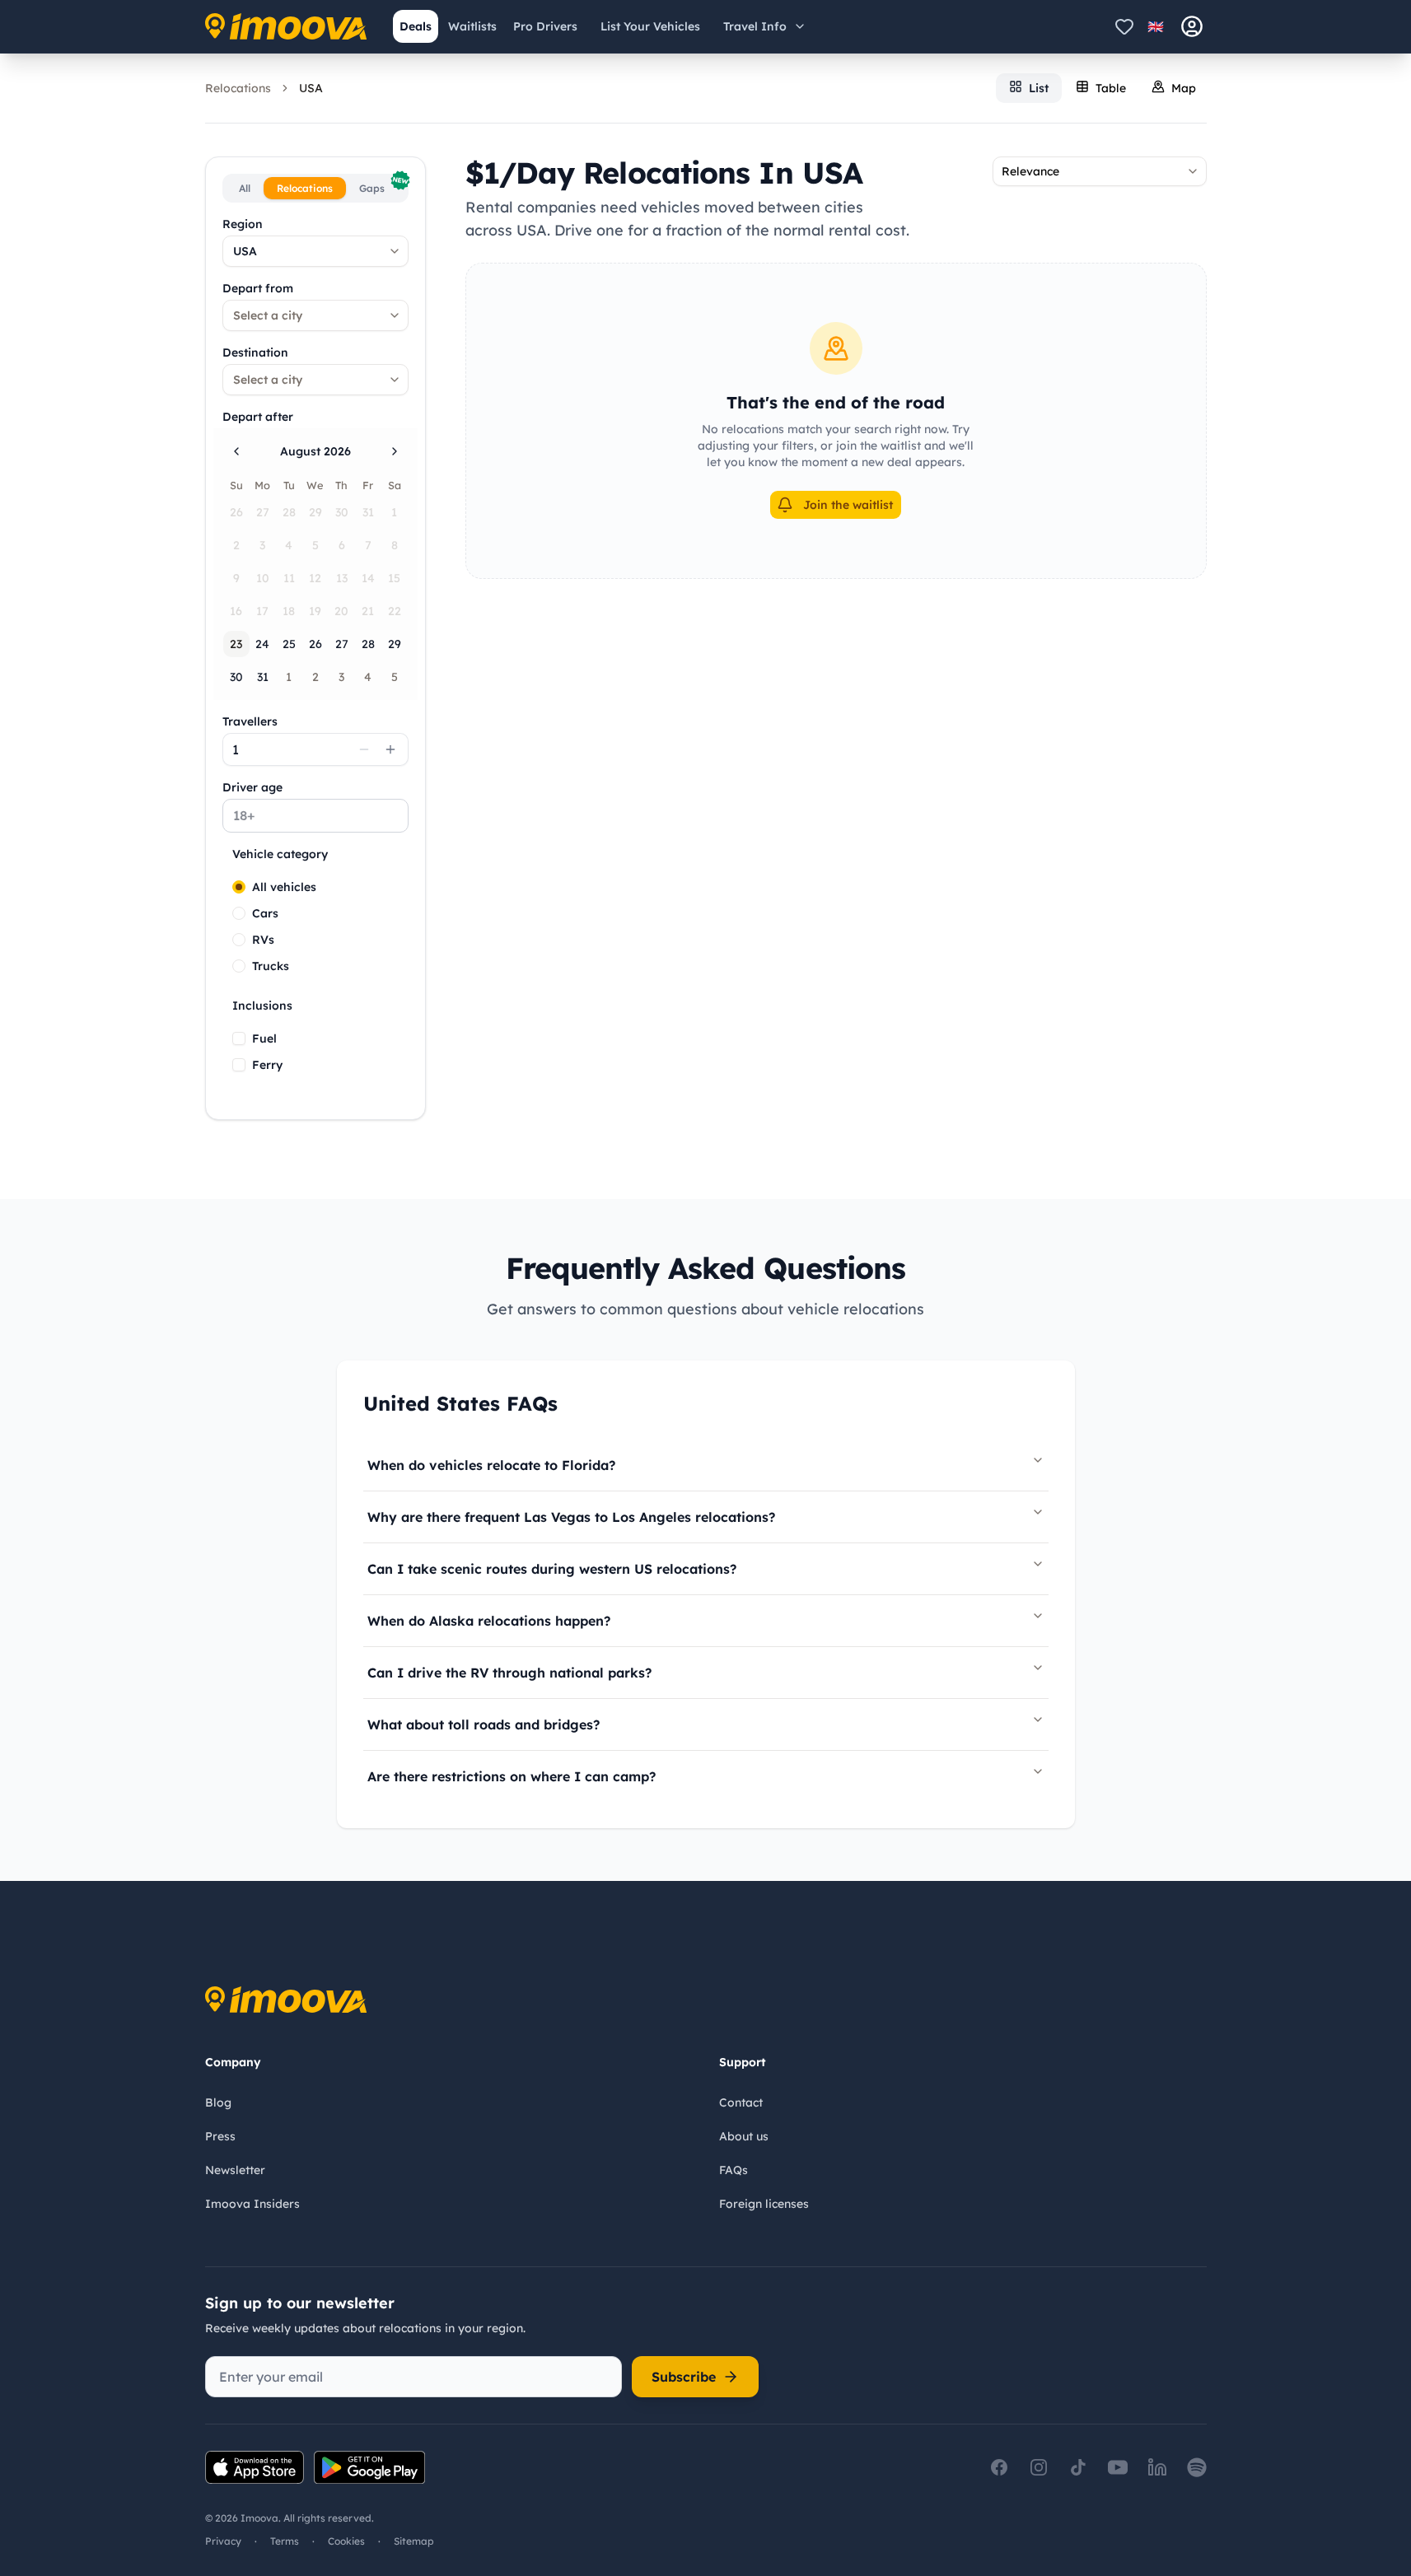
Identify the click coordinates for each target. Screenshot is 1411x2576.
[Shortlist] (1124, 26)
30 (236, 677)
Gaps (382, 186)
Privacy (223, 2541)
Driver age (252, 787)
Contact (741, 2102)
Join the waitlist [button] (848, 505)
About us (744, 2136)
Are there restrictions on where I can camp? (512, 1776)
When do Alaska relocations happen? (489, 1621)
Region (243, 224)
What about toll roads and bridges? (484, 1724)
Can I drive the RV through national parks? (509, 1673)
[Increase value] (390, 749)
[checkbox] (239, 1038)
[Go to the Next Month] (395, 451)
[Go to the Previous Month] (236, 451)
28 (368, 644)
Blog (218, 2102)
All (245, 188)
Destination (255, 352)
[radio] (239, 887)
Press (220, 2136)
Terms (285, 2541)
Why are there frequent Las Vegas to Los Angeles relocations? (571, 1517)
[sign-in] (1192, 26)
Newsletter (235, 2170)
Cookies (346, 2541)
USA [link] (311, 88)
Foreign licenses (764, 2204)
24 (262, 644)
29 (395, 644)
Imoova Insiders (252, 2204)
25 (289, 644)
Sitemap (414, 2541)
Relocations (238, 88)
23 (236, 644)
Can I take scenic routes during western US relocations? (552, 1569)
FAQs (734, 2170)
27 (342, 644)
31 (263, 677)
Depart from (258, 288)
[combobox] (315, 251)
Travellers (250, 721)
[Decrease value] (364, 749)
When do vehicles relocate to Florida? (491, 1465)
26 (315, 644)
